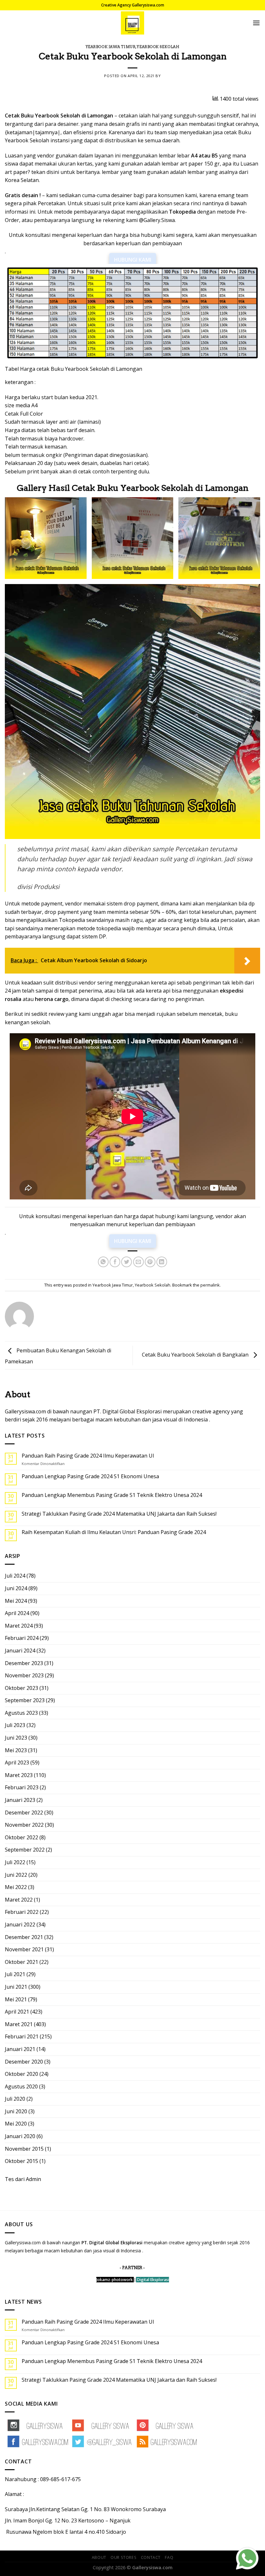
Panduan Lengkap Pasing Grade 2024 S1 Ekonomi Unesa (90, 1476)
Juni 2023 (16, 1738)
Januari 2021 (20, 2049)
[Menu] (256, 23)
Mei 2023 (16, 1750)
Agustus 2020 (21, 2086)
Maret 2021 (19, 2024)
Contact (151, 2557)
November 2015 (24, 2149)
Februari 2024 (22, 1638)
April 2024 (17, 1613)
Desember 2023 (24, 1663)
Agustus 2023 (21, 1713)
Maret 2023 (19, 1775)
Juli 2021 (15, 1974)
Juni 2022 (16, 1875)
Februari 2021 (22, 2036)
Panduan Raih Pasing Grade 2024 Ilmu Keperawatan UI (88, 1456)
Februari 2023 (22, 1787)
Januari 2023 (20, 1800)
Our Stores (123, 2557)
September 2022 (25, 1850)
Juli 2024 (15, 1576)
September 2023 (25, 1700)
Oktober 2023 (21, 1688)
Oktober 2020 (21, 2074)
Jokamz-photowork (115, 2280)
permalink (210, 1285)
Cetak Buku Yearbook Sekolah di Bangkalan (196, 1355)
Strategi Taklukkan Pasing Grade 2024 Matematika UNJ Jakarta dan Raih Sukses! (119, 1514)
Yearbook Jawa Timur (111, 47)
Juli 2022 (15, 1862)
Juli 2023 (15, 1725)
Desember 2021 (24, 1937)
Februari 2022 (22, 1912)
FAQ (169, 2557)
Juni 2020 (16, 2111)
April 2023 (17, 1763)
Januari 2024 (20, 1651)
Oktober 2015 (21, 2161)
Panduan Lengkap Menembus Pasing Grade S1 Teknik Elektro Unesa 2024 (112, 1495)
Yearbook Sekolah (158, 47)
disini (53, 172)
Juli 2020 (15, 2099)
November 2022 (24, 1825)
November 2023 (24, 1675)
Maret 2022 (19, 1900)
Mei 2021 (16, 1999)
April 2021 (17, 2012)
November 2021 (24, 1949)
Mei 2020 (16, 2124)
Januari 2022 (20, 1924)
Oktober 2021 (21, 1962)
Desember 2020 (24, 2062)
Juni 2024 (16, 1588)
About (99, 2557)
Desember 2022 (24, 1813)
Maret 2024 (19, 1626)
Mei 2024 (16, 1601)
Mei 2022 (16, 1887)
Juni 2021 (16, 1987)
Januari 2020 (20, 2136)
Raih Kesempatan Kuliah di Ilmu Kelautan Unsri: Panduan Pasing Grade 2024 (114, 1532)
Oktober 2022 (21, 1837)
